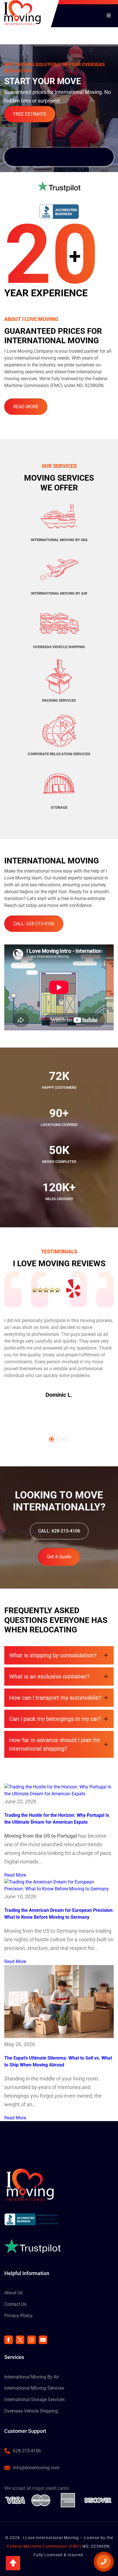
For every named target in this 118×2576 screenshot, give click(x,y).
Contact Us (15, 2304)
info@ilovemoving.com (36, 2468)
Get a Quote (59, 1557)
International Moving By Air (32, 2377)
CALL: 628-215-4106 (34, 924)
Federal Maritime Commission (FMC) (44, 2546)
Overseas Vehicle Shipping (31, 2411)
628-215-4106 (27, 2451)
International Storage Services (35, 2400)
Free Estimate (30, 114)
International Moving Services (34, 2388)
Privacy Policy (18, 2316)
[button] (13, 2563)
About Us (13, 2293)
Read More (26, 407)
